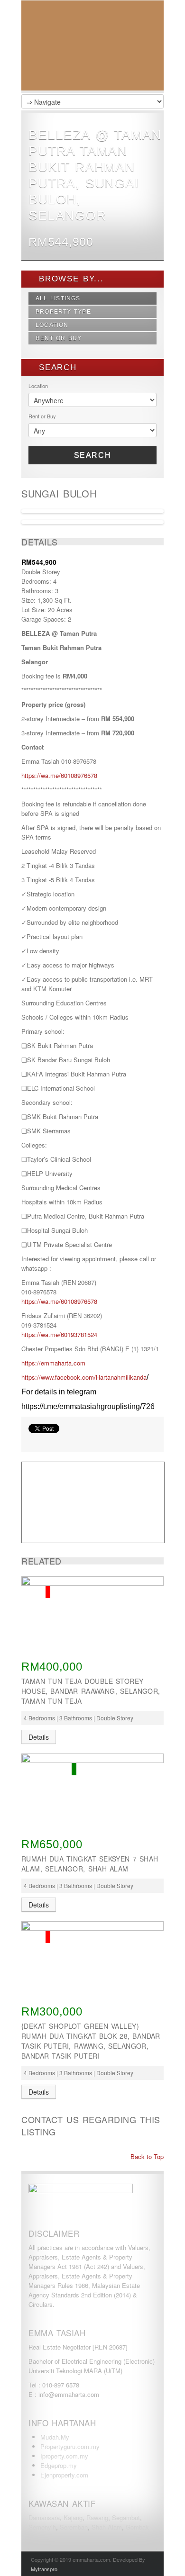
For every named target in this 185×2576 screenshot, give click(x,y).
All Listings (58, 298)
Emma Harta (92, 48)
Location (52, 325)
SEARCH (56, 367)
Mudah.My (55, 2437)
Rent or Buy (59, 338)
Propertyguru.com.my (70, 2446)
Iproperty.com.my (64, 2456)
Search (93, 455)
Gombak (137, 2527)
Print (33, 1440)
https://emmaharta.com (53, 1363)
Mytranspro (44, 2569)
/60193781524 (78, 1334)
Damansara (44, 2517)
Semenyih (42, 2527)
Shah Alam (107, 2527)
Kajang (73, 2517)
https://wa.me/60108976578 (59, 775)
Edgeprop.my (59, 2465)
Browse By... (69, 279)
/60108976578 (78, 1301)
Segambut (126, 2517)
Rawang (97, 2517)
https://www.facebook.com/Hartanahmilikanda (84, 1377)
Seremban (74, 2527)
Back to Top (146, 2156)
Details (39, 1737)
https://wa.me (40, 1301)
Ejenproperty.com (64, 2475)
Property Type (63, 312)
